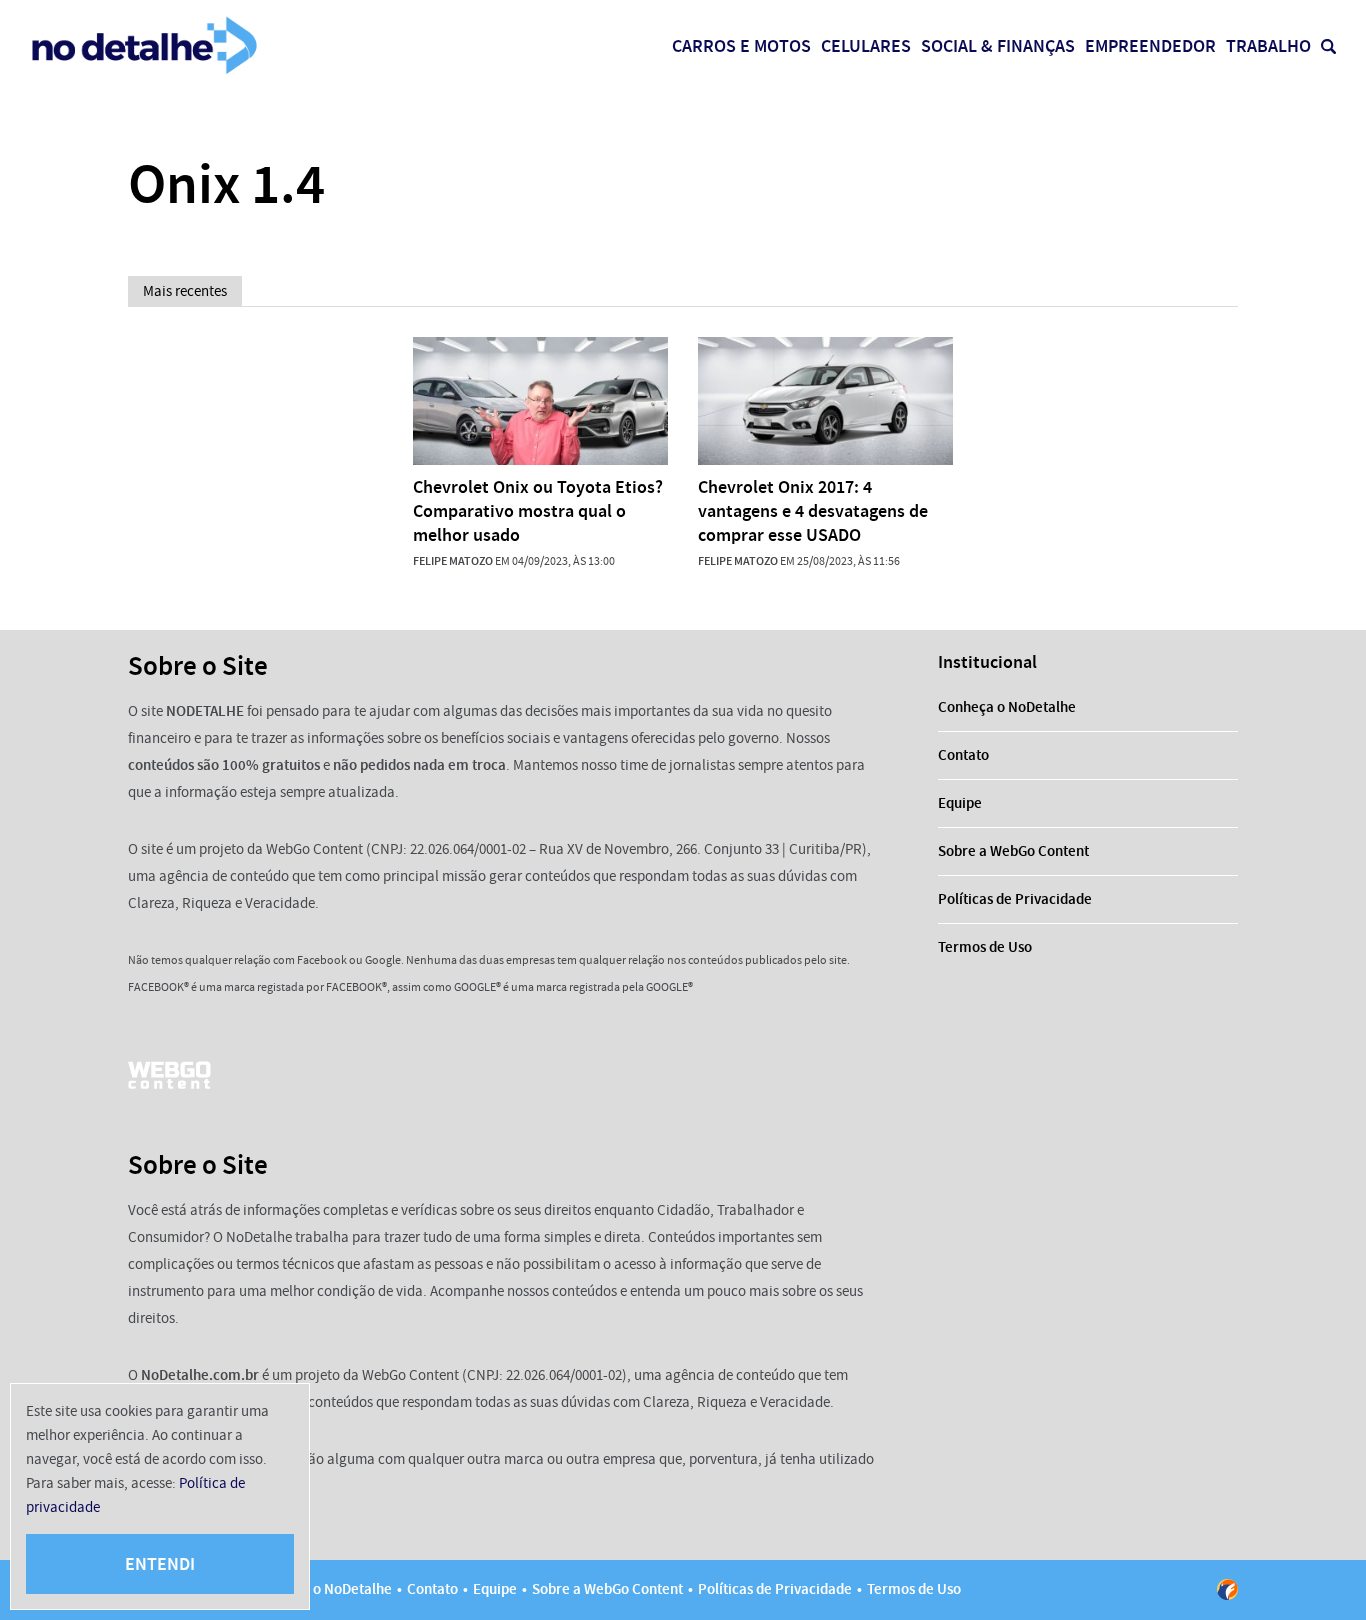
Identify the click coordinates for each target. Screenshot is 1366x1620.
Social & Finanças (998, 46)
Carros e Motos (741, 46)
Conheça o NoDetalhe (1007, 707)
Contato (963, 755)
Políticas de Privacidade (1015, 899)
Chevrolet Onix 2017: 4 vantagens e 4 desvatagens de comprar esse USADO (813, 511)
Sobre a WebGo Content (1013, 851)
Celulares (866, 46)
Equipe (960, 803)
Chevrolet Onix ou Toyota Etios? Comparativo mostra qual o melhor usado (538, 511)
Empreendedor (1150, 46)
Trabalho (1268, 46)
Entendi (160, 1564)
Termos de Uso (985, 947)
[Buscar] (1328, 46)
